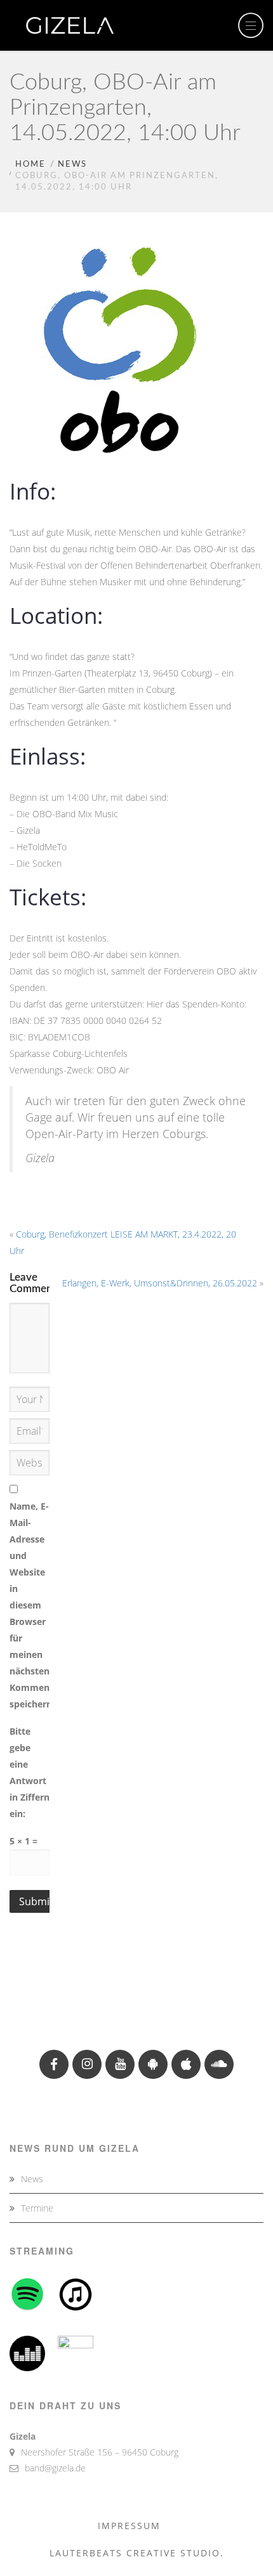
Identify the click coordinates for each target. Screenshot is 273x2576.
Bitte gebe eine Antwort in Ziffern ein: (30, 1772)
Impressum (129, 2526)
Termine (37, 2208)
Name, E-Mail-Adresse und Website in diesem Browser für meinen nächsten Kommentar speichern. (30, 1605)
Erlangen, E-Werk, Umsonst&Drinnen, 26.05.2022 (160, 1283)
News (72, 165)
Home (30, 165)
